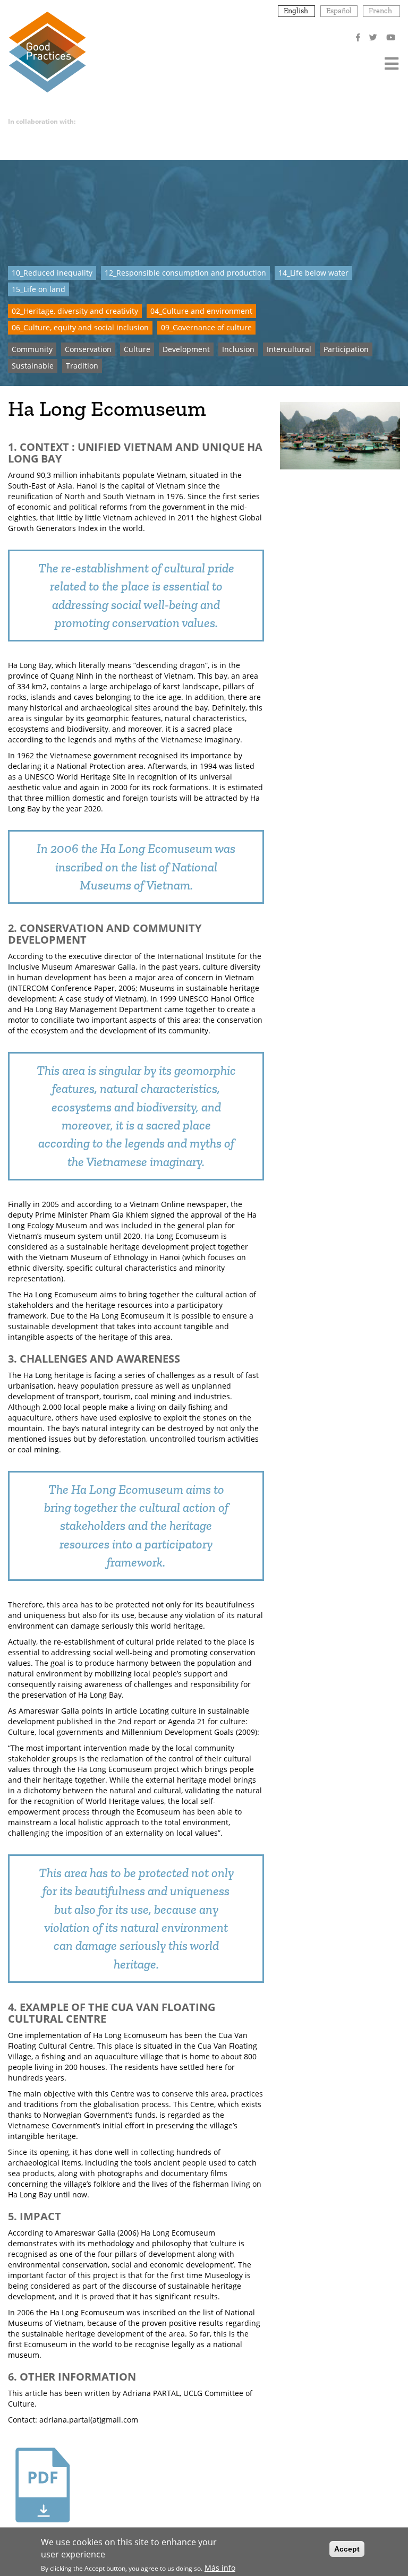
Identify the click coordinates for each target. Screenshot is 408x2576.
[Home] (47, 51)
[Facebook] (359, 37)
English (296, 11)
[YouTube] (392, 37)
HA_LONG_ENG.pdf (42, 2534)
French (380, 11)
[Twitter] (374, 37)
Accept (347, 2549)
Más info (220, 2568)
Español (339, 11)
